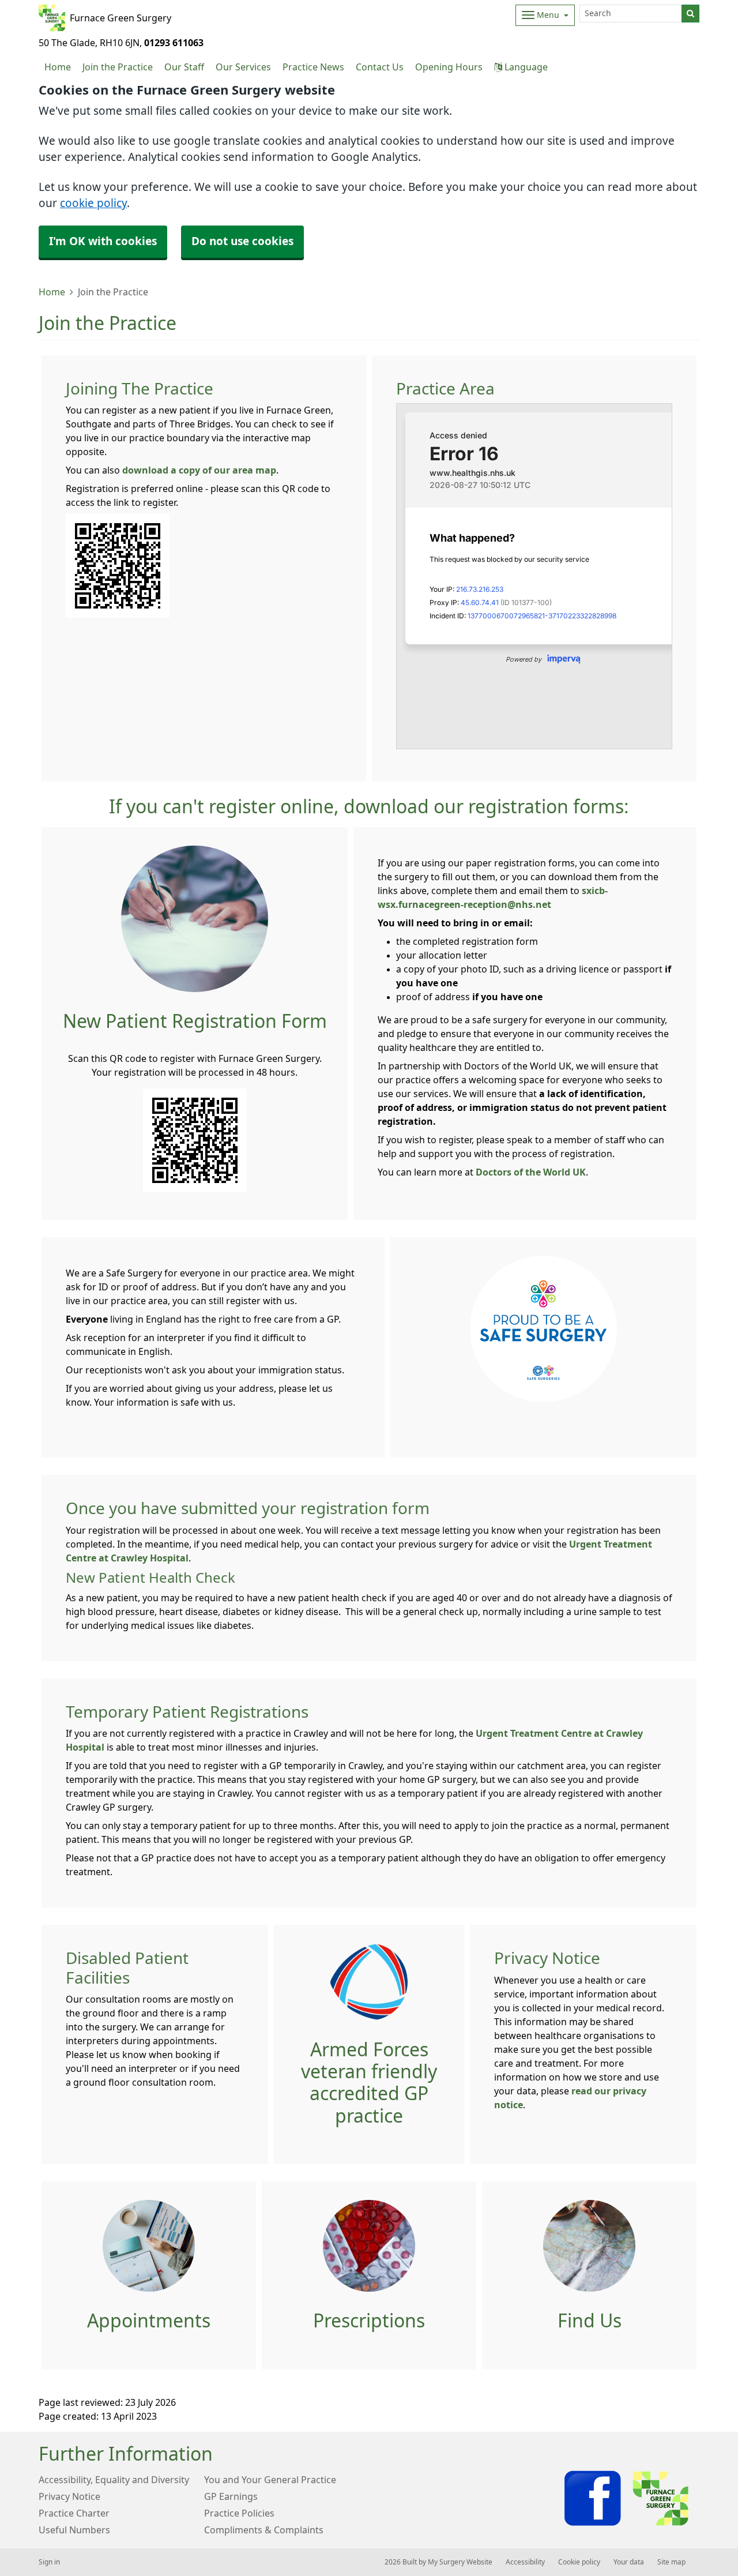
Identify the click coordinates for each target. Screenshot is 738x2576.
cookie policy (93, 203)
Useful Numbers (74, 2530)
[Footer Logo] (628, 2498)
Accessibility (525, 2562)
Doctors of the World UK (531, 1172)
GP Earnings (231, 2496)
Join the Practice (118, 67)
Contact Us (380, 67)
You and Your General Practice (270, 2480)
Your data (629, 2562)
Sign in (49, 2562)
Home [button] (58, 67)
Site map (671, 2562)
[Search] (690, 14)
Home (52, 292)
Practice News (313, 67)
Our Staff (184, 67)
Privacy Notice (69, 2496)
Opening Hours (449, 67)
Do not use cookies (242, 241)
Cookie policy (579, 2562)
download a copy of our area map (199, 470)
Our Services (243, 67)
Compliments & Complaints (264, 2530)
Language (525, 67)
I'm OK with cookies (103, 241)
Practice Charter (74, 2513)
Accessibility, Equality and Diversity (114, 2480)
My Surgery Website (460, 2562)
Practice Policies (239, 2513)
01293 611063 (174, 43)
